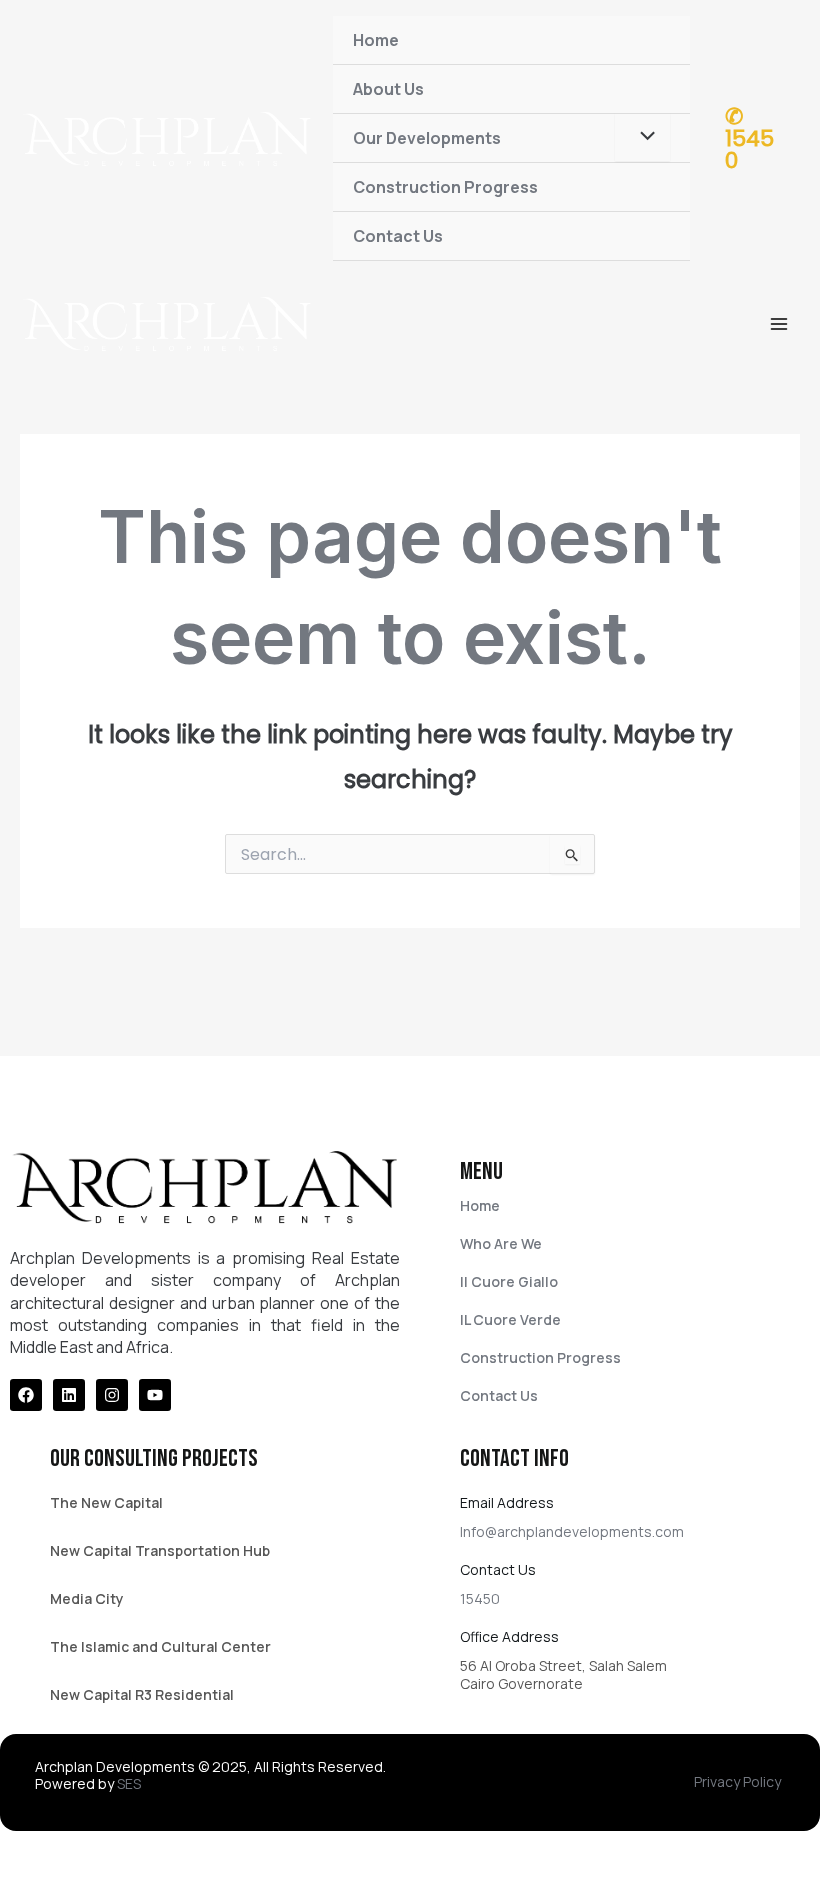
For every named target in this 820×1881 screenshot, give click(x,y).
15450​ (480, 1598)
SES (129, 1783)
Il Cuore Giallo (509, 1281)
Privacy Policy (737, 1781)
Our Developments (427, 138)
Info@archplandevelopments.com (572, 1531)
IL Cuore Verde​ (510, 1319)
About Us (388, 89)
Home (376, 40)
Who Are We (501, 1243)
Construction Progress (445, 187)
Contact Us (398, 236)
